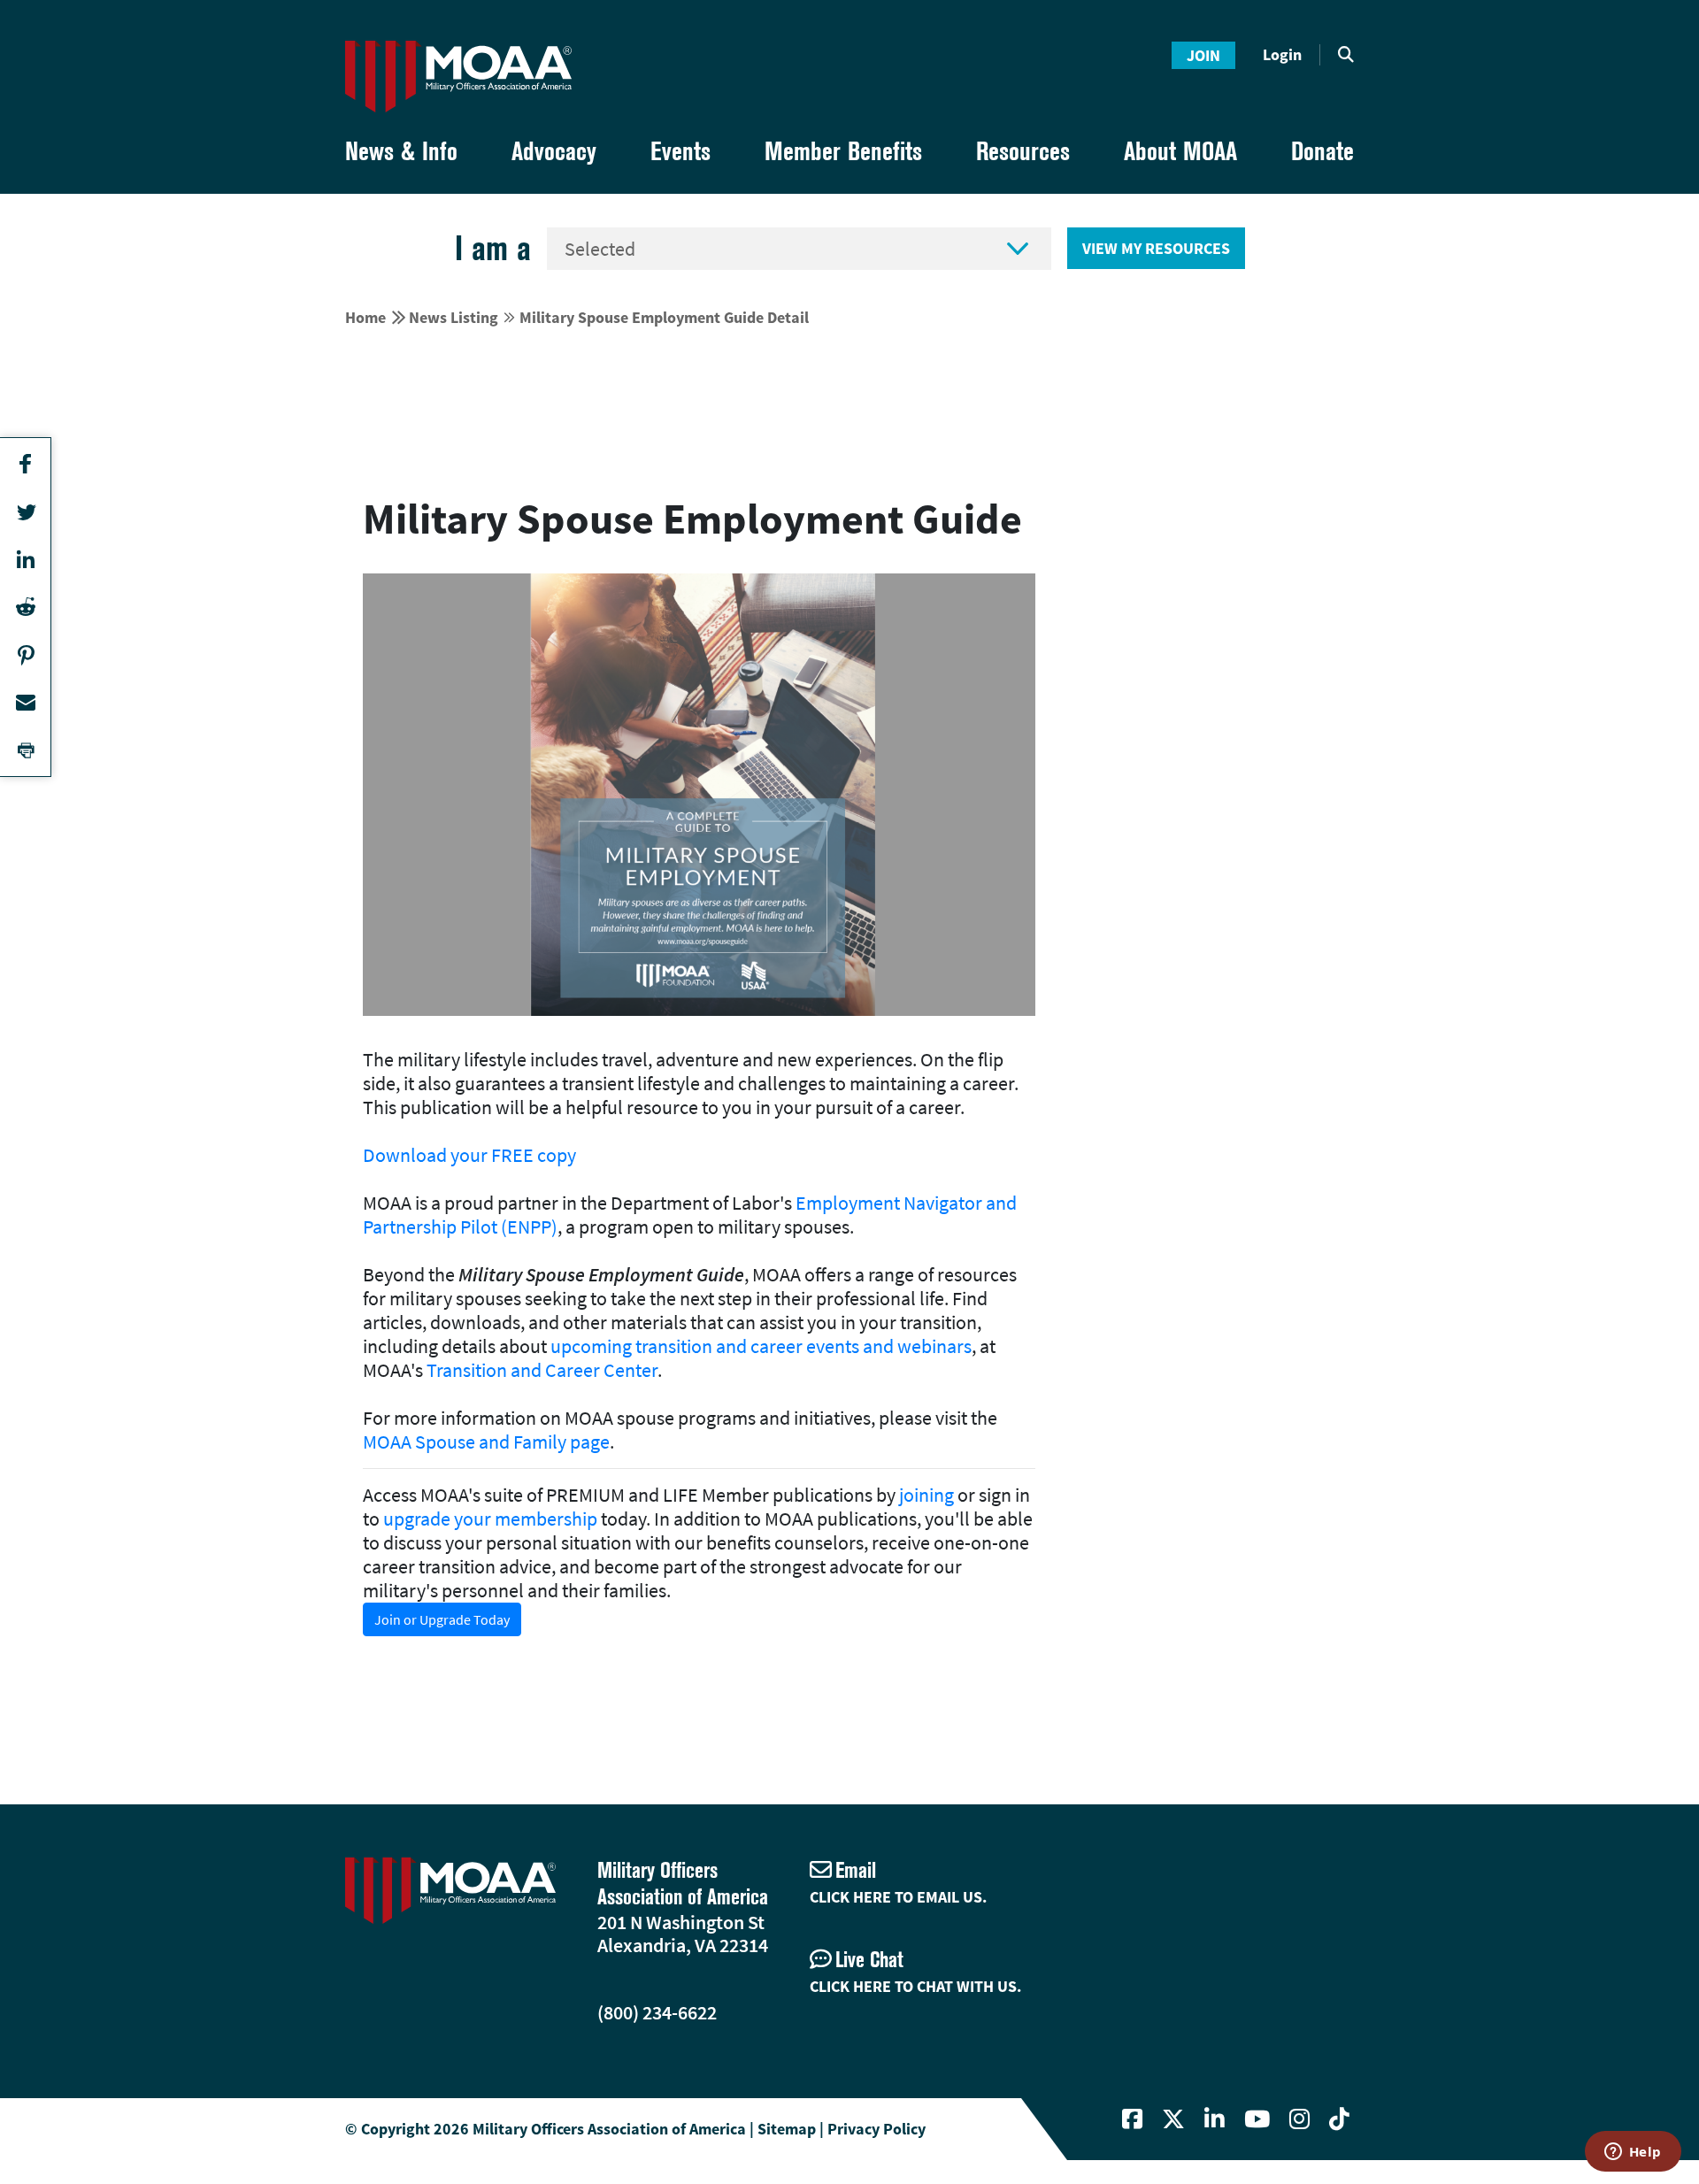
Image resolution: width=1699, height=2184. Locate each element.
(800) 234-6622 (657, 2012)
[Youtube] (1257, 2119)
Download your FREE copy (469, 1155)
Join (1203, 55)
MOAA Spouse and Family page (486, 1442)
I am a (493, 248)
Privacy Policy (876, 2129)
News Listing (454, 317)
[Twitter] (1173, 2119)
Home (365, 317)
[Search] (1346, 55)
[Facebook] (1132, 2119)
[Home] (458, 77)
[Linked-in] (1215, 2119)
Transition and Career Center (542, 1370)
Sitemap (787, 2129)
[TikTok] (1339, 2119)
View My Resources (1156, 248)
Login (1282, 54)
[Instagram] (1299, 2119)
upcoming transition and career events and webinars (761, 1346)
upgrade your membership (490, 1519)
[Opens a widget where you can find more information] (1633, 2153)
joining (926, 1495)
